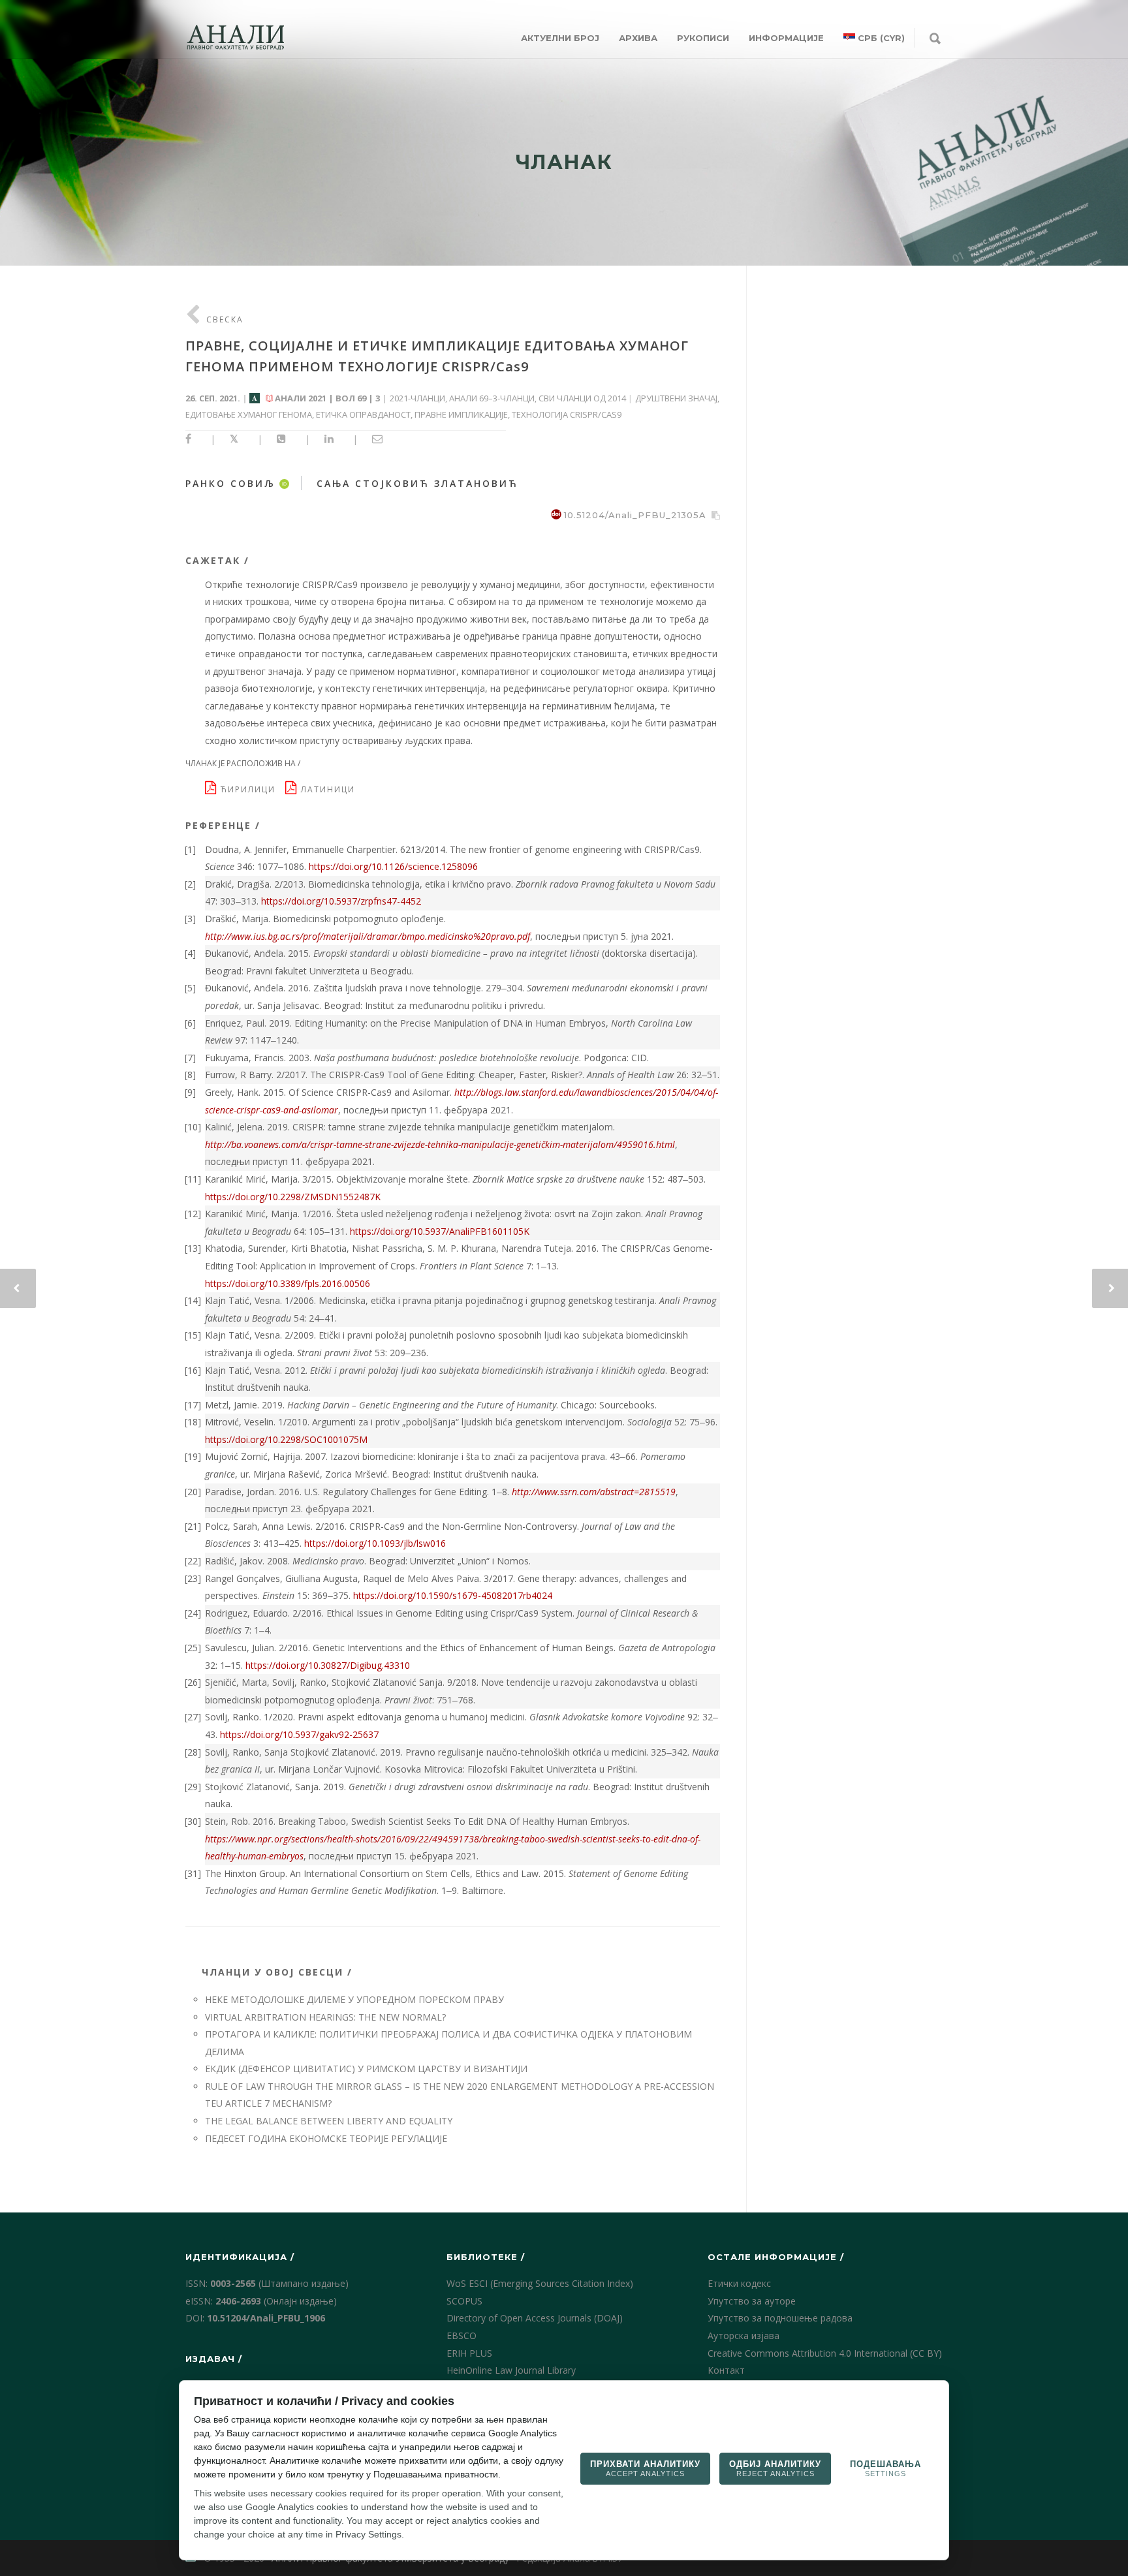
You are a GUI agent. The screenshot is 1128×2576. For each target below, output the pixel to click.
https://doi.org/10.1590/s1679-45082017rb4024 (453, 1595)
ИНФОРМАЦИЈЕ (786, 38)
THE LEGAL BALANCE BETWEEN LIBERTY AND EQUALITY (329, 2121)
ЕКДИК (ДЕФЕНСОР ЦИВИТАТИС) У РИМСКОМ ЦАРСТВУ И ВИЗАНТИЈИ (366, 2069)
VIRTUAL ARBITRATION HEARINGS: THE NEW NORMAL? (325, 2017)
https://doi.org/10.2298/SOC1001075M (286, 1439)
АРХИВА (638, 38)
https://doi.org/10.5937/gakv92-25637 (299, 1734)
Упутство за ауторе (752, 2301)
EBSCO (462, 2335)
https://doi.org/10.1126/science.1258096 (393, 866)
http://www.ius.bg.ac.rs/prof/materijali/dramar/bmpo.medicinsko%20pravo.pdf (368, 936)
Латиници (330, 789)
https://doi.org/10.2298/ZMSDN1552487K (293, 1197)
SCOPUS (464, 2301)
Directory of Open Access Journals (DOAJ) (535, 2318)
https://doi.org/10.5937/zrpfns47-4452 (341, 901)
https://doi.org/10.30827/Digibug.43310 (328, 1665)
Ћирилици (251, 789)
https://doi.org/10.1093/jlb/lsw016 (375, 1543)
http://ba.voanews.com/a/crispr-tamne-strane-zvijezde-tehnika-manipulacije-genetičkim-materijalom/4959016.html (440, 1144)
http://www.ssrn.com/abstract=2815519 (594, 1492)
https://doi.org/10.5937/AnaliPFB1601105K (440, 1231)
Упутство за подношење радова (780, 2318)
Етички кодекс (739, 2283)
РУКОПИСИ (703, 38)
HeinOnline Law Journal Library (511, 2370)
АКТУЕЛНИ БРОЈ (560, 38)
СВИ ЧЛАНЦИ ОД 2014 (582, 398)
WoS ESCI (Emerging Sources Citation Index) (540, 2283)
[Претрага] (935, 39)
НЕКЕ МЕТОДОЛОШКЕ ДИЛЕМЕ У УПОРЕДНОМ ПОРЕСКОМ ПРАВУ (354, 1999)
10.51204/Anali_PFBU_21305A (635, 515)
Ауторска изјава (744, 2335)
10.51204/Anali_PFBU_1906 (266, 2318)
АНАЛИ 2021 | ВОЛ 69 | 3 (327, 398)
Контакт (726, 2370)
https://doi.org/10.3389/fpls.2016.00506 (288, 1283)
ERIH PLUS (469, 2353)
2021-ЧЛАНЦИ (417, 398)
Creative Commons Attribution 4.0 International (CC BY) (825, 2353)
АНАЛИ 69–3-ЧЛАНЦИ (492, 398)
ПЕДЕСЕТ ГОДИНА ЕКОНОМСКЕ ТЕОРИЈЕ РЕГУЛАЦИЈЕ (326, 2138)
